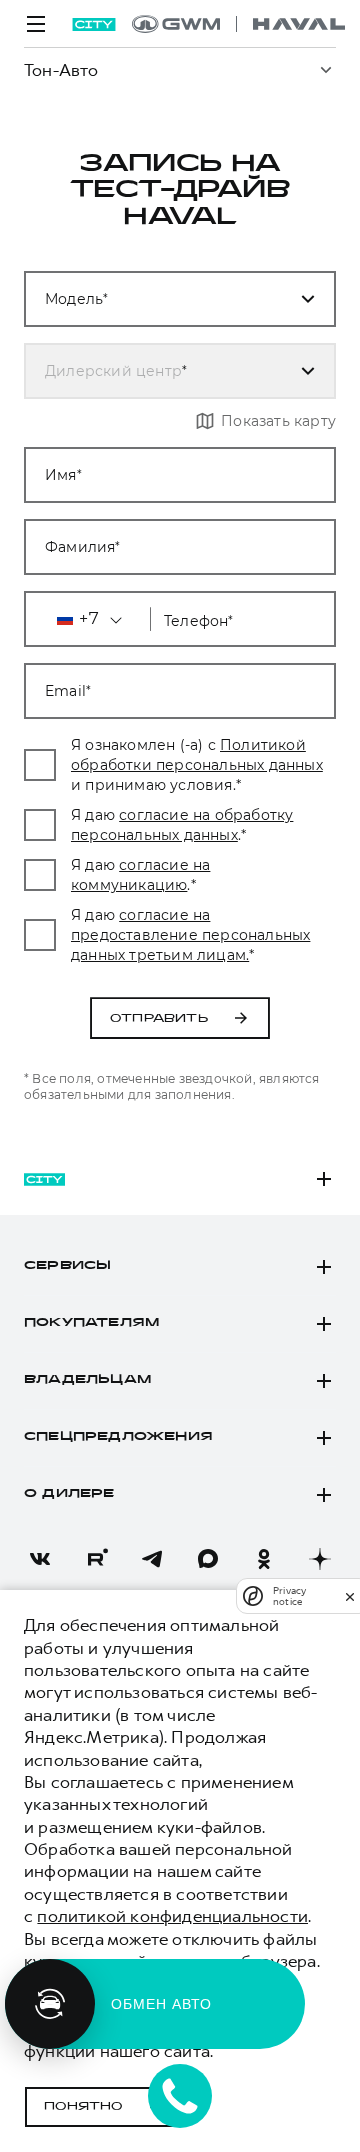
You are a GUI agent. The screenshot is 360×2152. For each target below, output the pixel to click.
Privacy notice (289, 1596)
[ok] (264, 1559)
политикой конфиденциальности (172, 1916)
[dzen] (320, 1559)
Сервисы (67, 1266)
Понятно (83, 2107)
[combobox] (156, 299)
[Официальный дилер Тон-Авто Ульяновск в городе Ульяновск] (238, 24)
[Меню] (36, 24)
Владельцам (87, 1380)
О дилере (69, 1494)
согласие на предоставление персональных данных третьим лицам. (190, 935)
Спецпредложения (118, 1437)
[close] (350, 1596)
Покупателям (91, 1323)
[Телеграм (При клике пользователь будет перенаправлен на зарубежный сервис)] (152, 1559)
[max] (208, 1559)
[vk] (40, 1559)
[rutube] (96, 1559)
